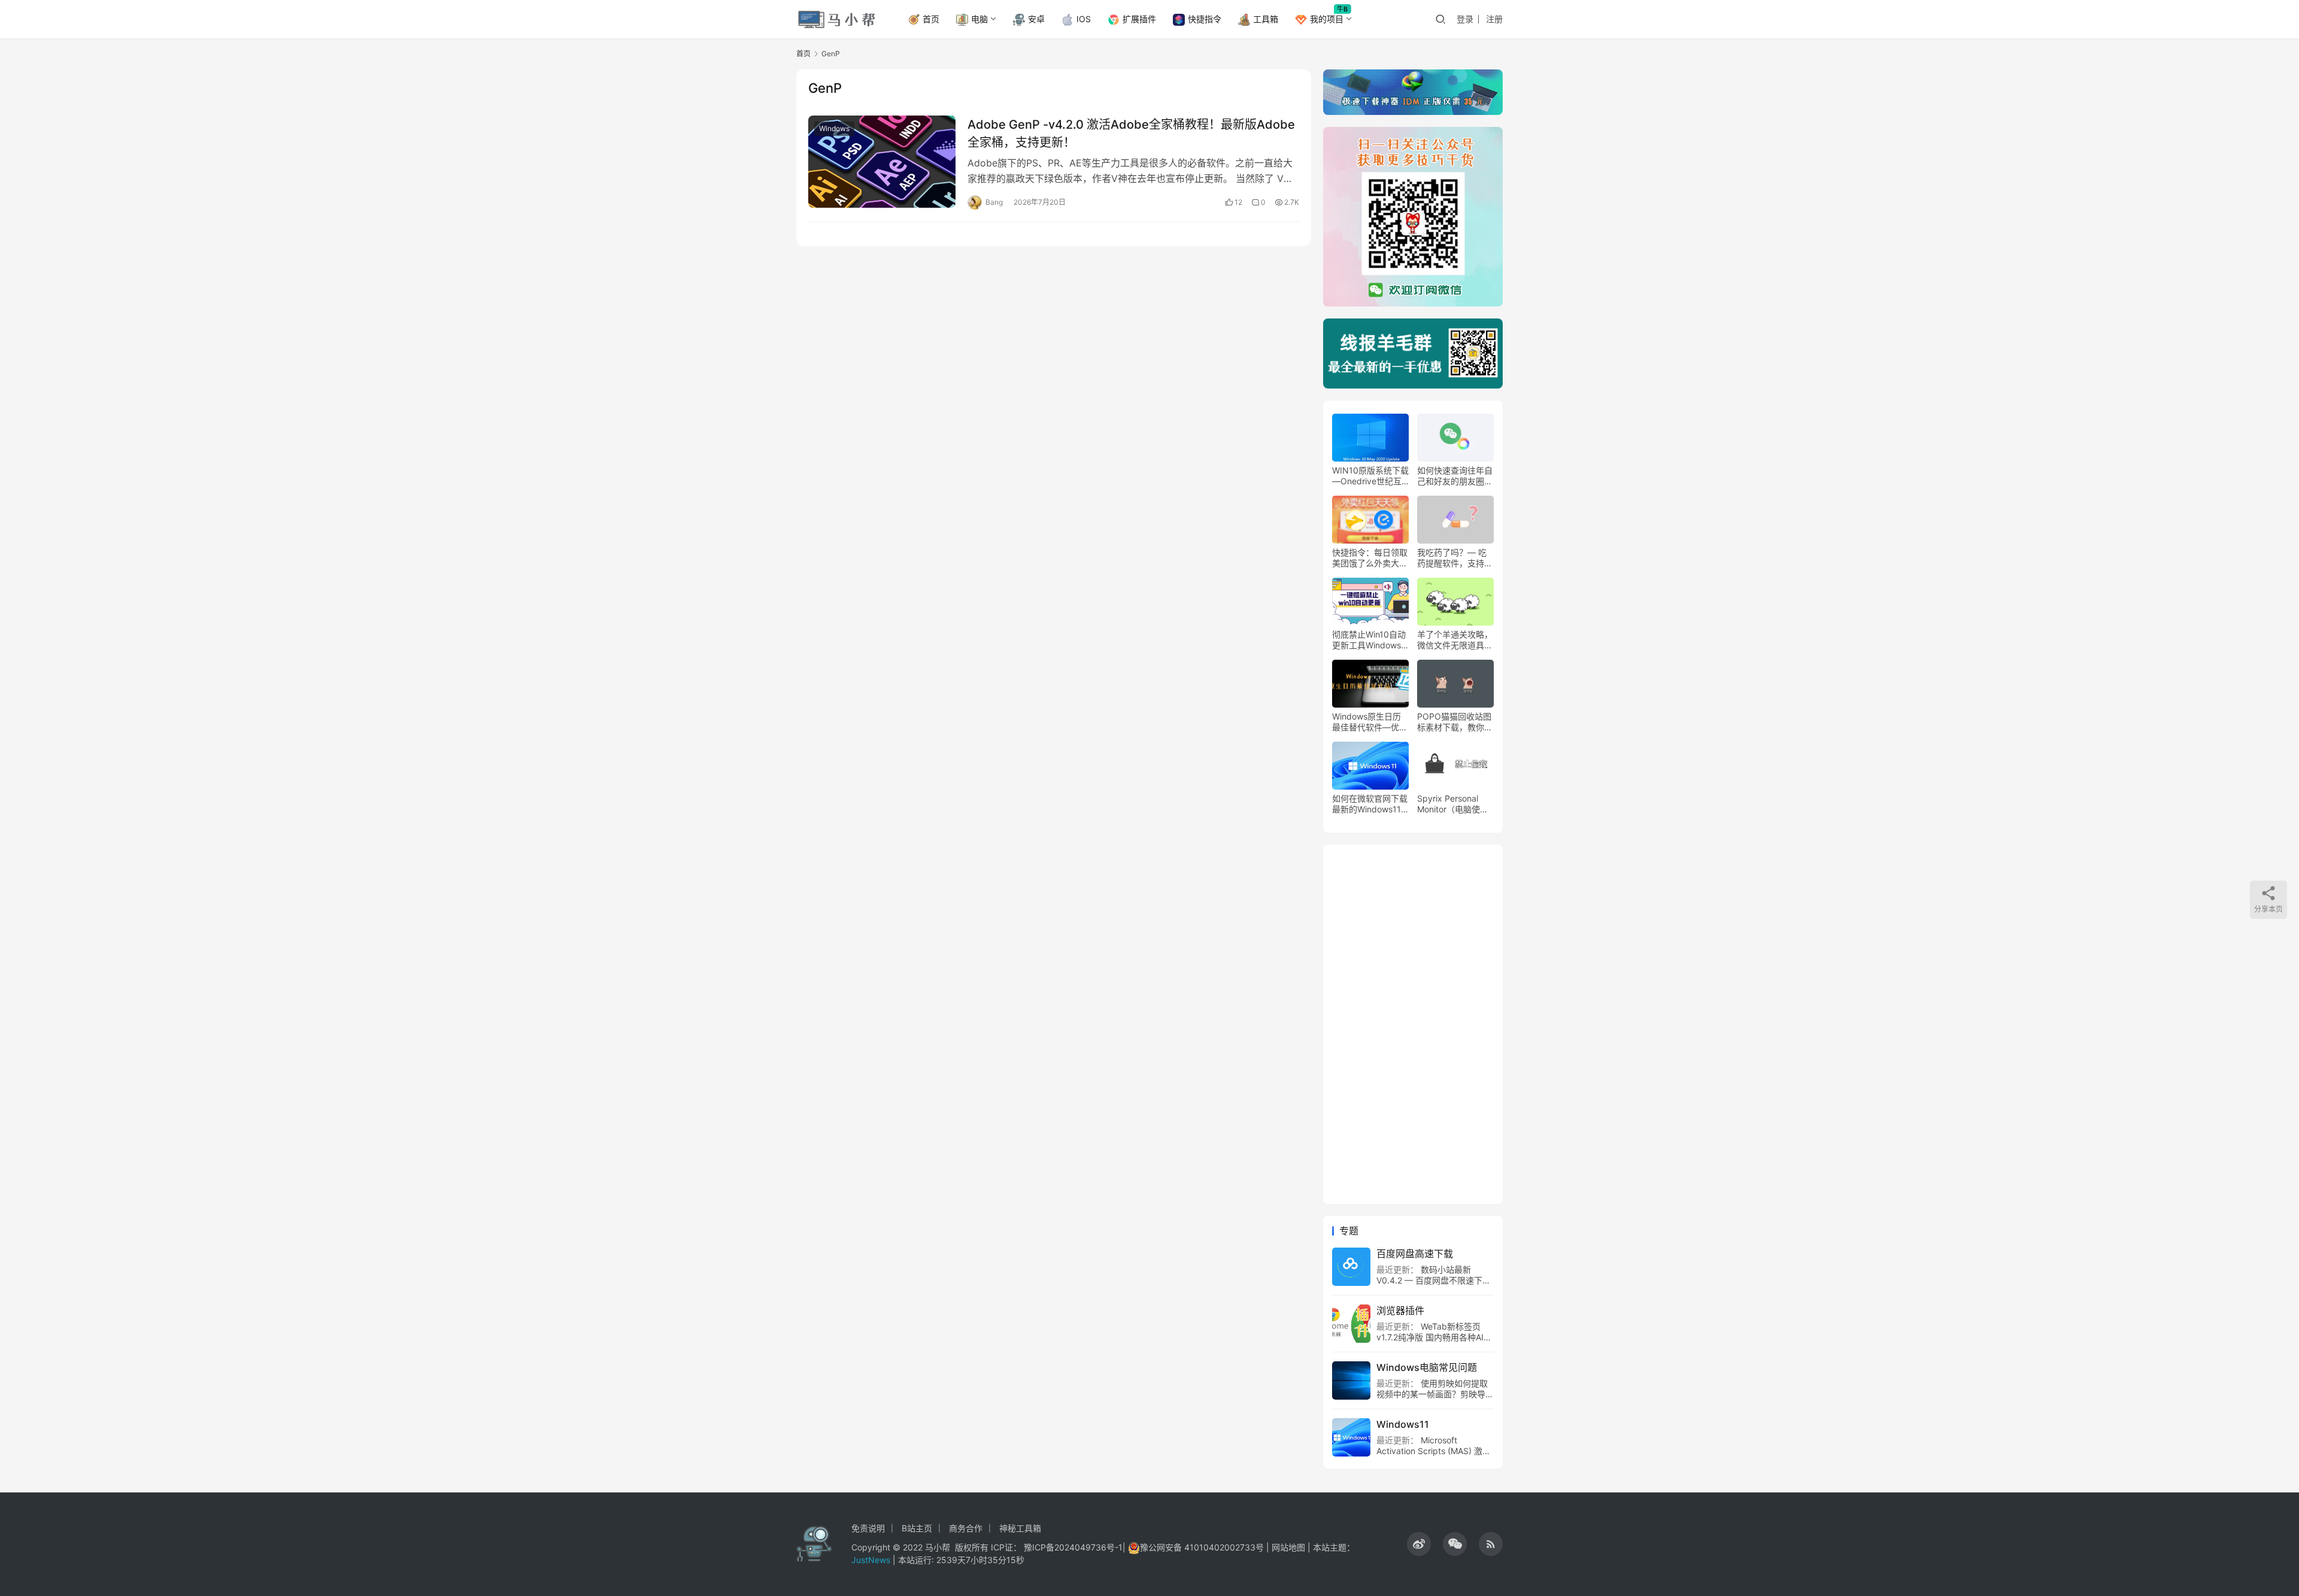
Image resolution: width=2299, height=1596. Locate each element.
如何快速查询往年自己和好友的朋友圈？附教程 (1455, 476)
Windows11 (1403, 1424)
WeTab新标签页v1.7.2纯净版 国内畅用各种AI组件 (1434, 1337)
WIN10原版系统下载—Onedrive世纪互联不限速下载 (1370, 476)
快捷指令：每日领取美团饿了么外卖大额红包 (1370, 558)
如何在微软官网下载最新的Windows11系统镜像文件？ (1370, 804)
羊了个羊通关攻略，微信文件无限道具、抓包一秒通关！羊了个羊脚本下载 (1455, 640)
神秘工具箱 (1020, 1528)
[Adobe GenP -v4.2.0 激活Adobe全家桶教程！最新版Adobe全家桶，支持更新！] (882, 162)
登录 (1465, 19)
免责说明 (868, 1528)
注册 (1494, 19)
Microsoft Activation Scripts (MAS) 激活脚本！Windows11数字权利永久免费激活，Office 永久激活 (1434, 1456)
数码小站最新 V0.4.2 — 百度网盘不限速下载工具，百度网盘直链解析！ (1434, 1280)
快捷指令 (1205, 19)
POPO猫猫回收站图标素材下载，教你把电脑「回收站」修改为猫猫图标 (1455, 722)
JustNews (872, 1560)
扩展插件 (1139, 19)
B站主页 (917, 1528)
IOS (1084, 19)
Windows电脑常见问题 (1427, 1367)
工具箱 (1266, 19)
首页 (931, 19)
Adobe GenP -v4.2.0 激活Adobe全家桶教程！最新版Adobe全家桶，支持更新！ (1131, 133)
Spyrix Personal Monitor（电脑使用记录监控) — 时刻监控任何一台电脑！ (1455, 804)
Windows (834, 128)
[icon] (1419, 1544)
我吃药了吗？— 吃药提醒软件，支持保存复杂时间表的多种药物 (1455, 558)
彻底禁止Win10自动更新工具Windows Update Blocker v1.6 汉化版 (1369, 640)
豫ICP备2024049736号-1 (1073, 1547)
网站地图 (1288, 1547)
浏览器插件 (1400, 1310)
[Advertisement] (1413, 1024)
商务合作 (966, 1528)
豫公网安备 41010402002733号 (1203, 1547)
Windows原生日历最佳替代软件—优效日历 (1370, 722)
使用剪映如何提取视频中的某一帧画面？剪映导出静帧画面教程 (1435, 1394)
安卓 (1036, 19)
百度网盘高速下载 (1415, 1254)
